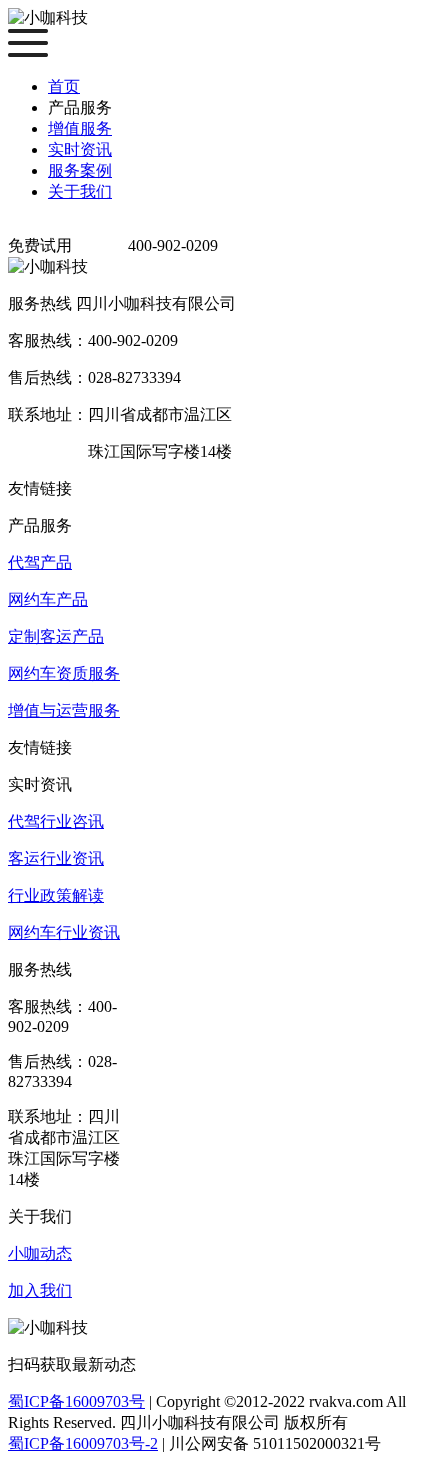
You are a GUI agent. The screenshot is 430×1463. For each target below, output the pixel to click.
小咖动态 (40, 1253)
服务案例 (80, 170)
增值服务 (80, 128)
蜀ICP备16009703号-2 (83, 1443)
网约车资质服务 (64, 673)
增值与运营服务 (64, 710)
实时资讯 (80, 149)
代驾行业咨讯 (56, 821)
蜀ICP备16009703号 (76, 1401)
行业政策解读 (56, 895)
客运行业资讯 (56, 858)
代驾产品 (40, 562)
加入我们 (40, 1290)
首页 (64, 86)
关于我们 (80, 191)
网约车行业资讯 (64, 932)
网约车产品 (48, 599)
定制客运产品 (56, 636)
